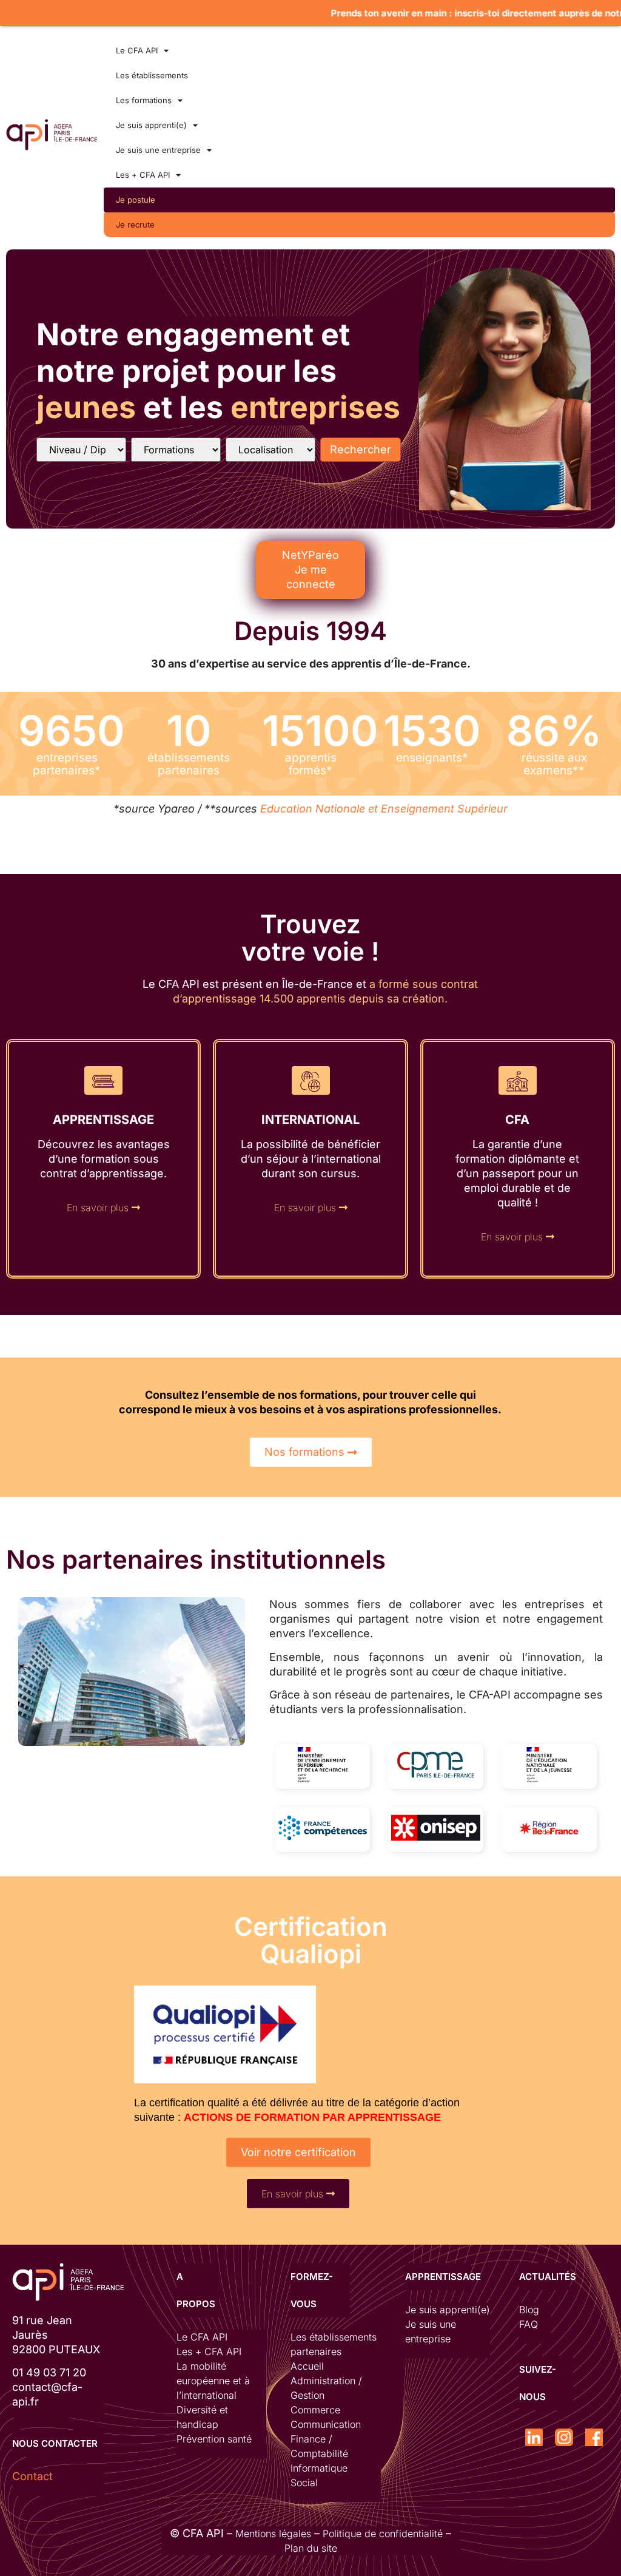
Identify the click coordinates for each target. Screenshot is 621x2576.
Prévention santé (214, 2439)
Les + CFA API (143, 175)
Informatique (319, 2468)
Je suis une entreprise (158, 150)
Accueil (307, 2366)
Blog (529, 2310)
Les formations (144, 100)
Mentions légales (273, 2534)
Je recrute (135, 225)
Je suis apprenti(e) (151, 125)
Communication (326, 2424)
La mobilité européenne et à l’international (213, 2381)
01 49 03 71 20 (49, 2372)
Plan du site (311, 2548)
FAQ (529, 2324)
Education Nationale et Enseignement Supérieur (384, 809)
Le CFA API (137, 50)
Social (304, 2483)
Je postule (136, 200)
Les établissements (152, 75)
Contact (32, 2476)
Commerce (315, 2410)
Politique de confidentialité (383, 2534)
